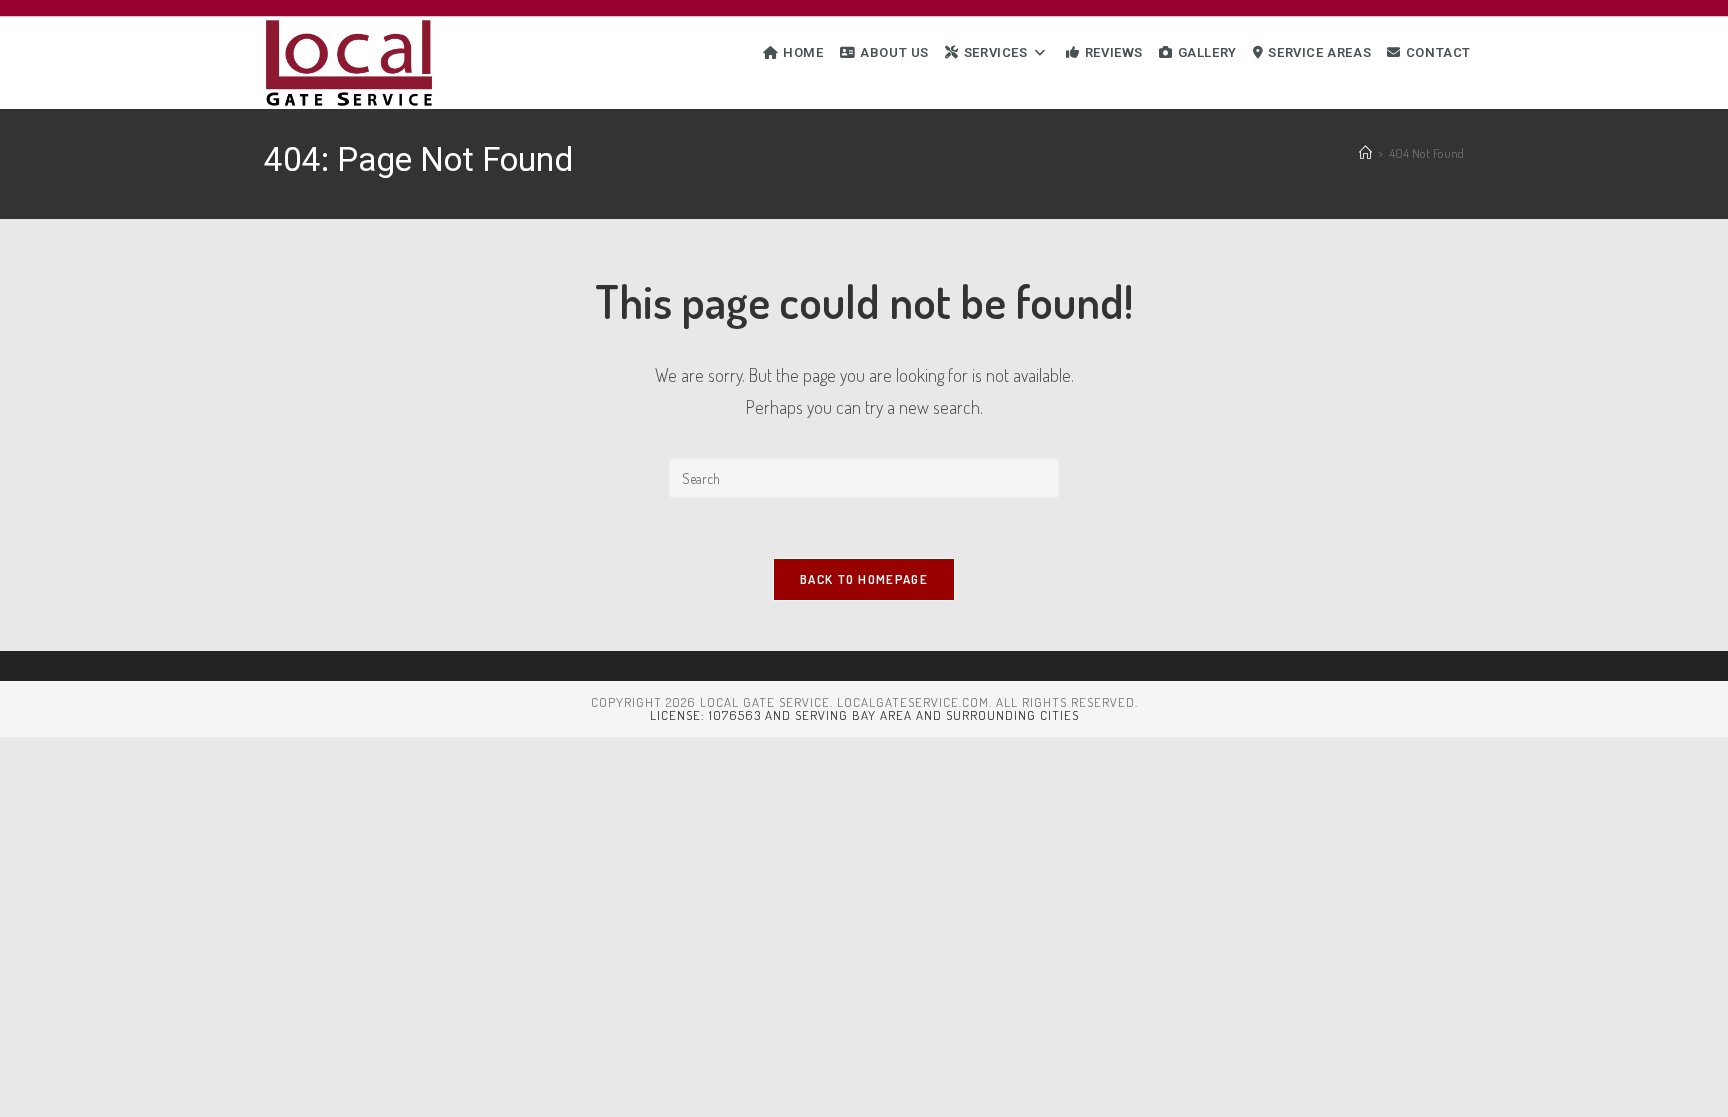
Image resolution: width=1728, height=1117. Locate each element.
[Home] (1365, 153)
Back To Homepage (864, 579)
